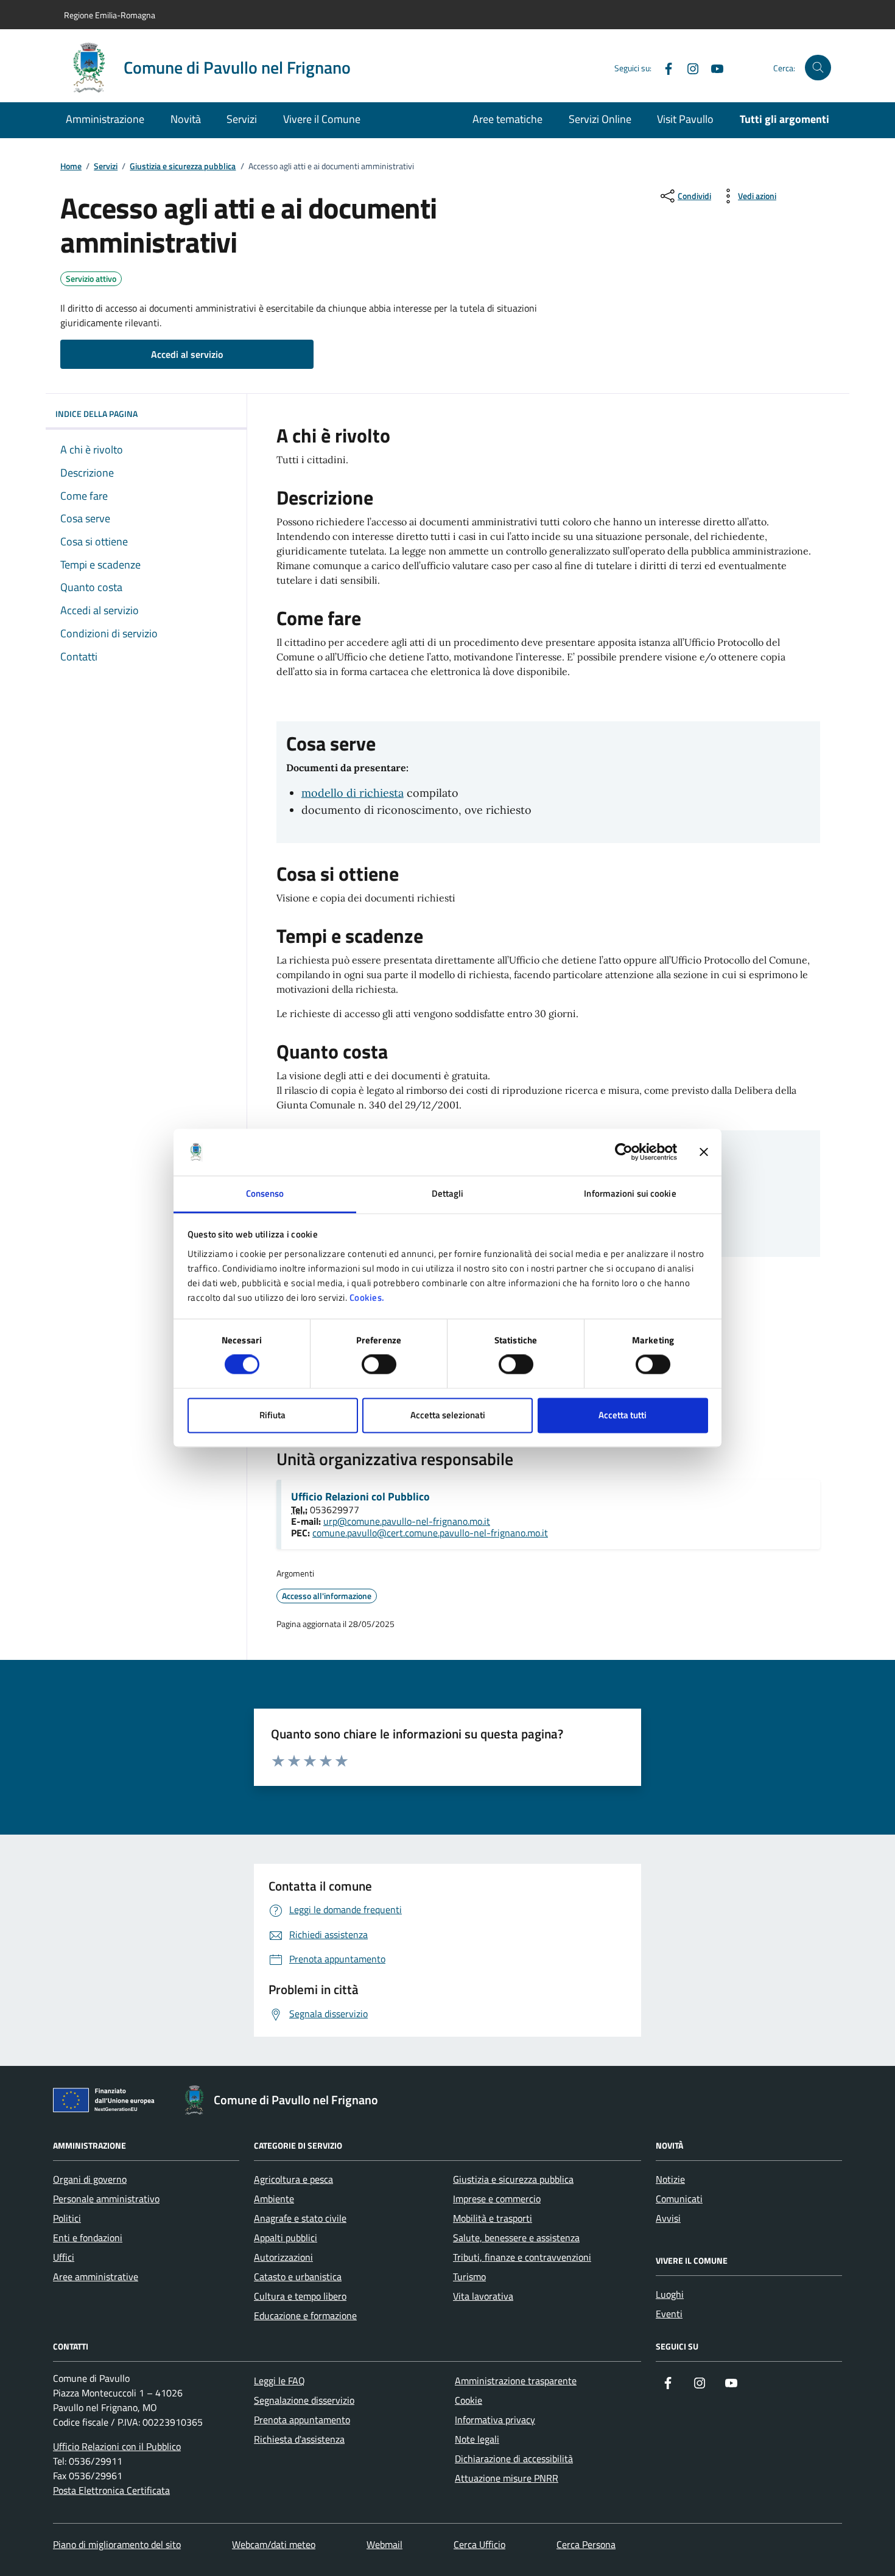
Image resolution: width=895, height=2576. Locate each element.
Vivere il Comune (322, 119)
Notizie (670, 2179)
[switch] (379, 1365)
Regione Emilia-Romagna (110, 15)
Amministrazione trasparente (516, 2381)
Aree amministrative (96, 2277)
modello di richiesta (353, 793)
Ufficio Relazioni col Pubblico (360, 1497)
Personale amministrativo (106, 2199)
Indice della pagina (97, 414)
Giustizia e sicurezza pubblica (183, 166)
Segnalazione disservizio (304, 2400)
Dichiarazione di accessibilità (514, 2459)
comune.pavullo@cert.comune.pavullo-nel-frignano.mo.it (430, 1533)
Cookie (469, 2400)
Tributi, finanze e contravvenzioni (522, 2257)
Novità (186, 119)
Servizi (242, 119)
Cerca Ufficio (479, 2544)
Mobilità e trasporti (493, 2218)
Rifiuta (272, 1415)
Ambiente (274, 2199)
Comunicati (679, 2199)
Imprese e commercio (497, 2199)
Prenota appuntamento (302, 2420)
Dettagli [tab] (448, 1193)
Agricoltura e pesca (293, 2179)
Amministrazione (105, 119)
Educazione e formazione (305, 2315)
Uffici (64, 2257)
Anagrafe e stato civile (300, 2218)
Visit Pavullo (685, 119)
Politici (67, 2218)
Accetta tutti (623, 1415)
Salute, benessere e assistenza (516, 2238)
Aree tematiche (507, 119)
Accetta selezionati (448, 1415)
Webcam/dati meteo (274, 2544)
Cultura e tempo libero (300, 2296)
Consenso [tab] (265, 1193)
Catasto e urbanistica (298, 2277)
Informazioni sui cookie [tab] (630, 1193)
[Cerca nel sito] (818, 68)
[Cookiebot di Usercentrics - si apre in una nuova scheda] (624, 1152)
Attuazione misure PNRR (507, 2478)
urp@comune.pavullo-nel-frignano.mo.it (407, 1521)
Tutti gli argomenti (784, 119)
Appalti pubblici (286, 2238)
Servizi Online (600, 119)
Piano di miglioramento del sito (117, 2544)
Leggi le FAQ (279, 2381)
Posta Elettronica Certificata (111, 2490)
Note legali (477, 2439)
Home (71, 166)
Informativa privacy (495, 2420)
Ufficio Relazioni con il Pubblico (117, 2446)
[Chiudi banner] (704, 1152)
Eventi (669, 2314)
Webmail (384, 2544)
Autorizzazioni (283, 2257)
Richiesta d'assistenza (299, 2439)
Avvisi (668, 2218)
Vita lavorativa (483, 2296)
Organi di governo (90, 2179)
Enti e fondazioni (88, 2238)
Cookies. (367, 1297)
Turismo (469, 2277)
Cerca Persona (586, 2544)
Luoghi (670, 2294)
